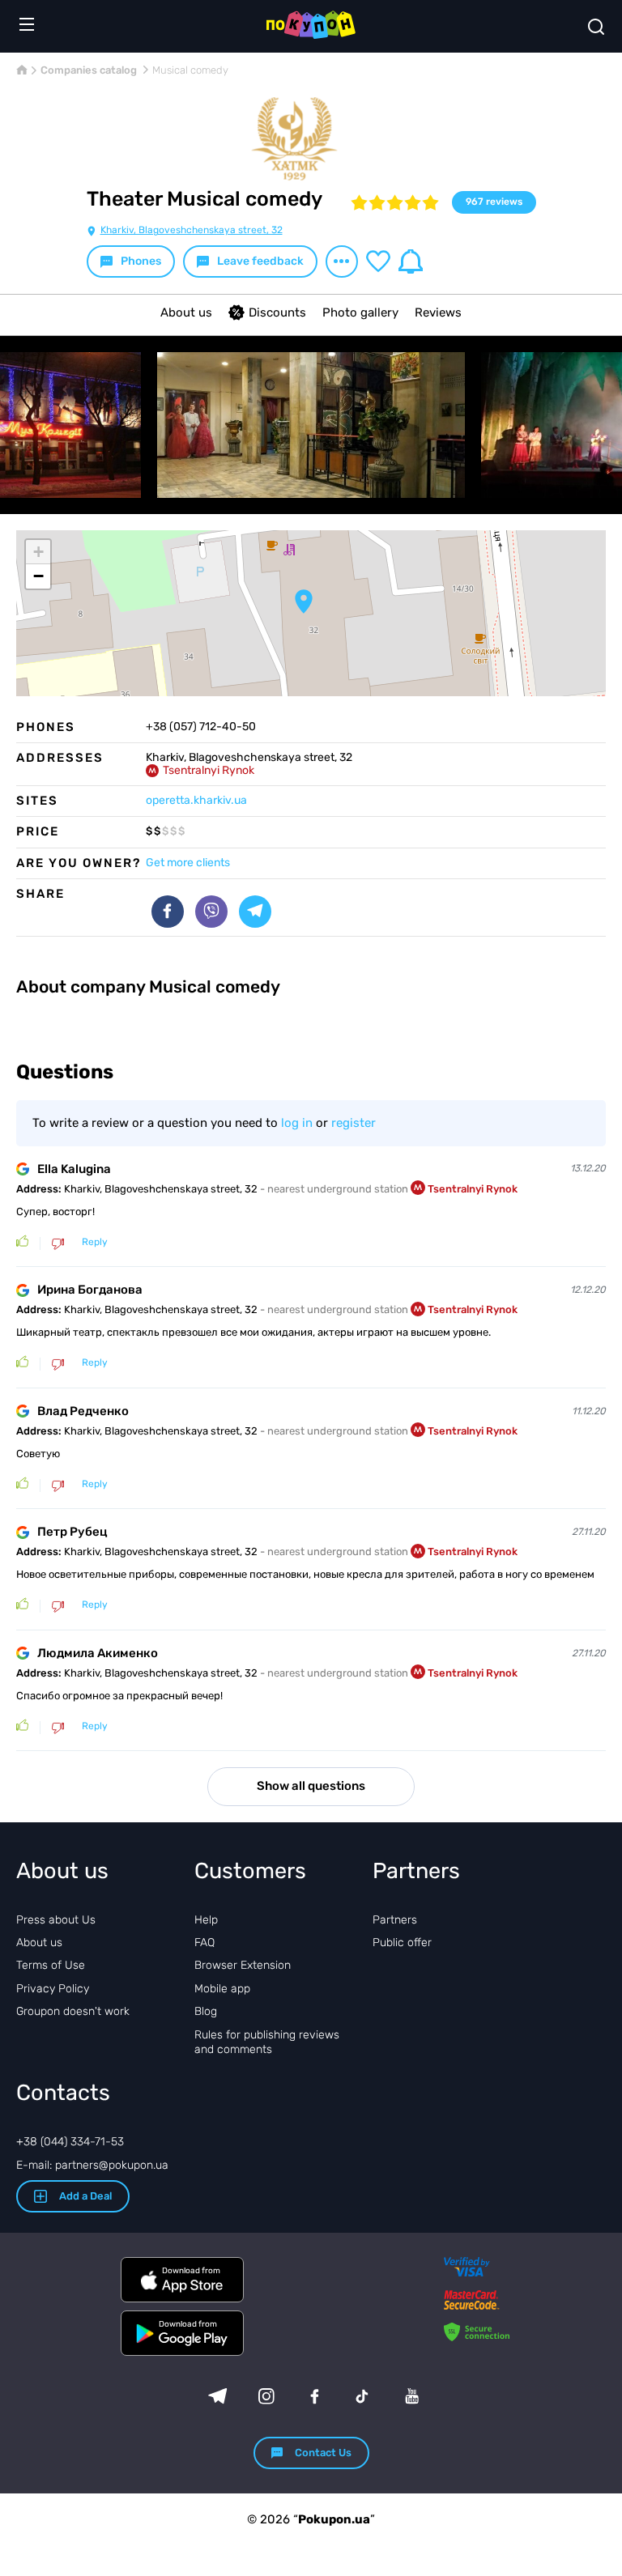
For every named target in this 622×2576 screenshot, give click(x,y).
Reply (95, 1242)
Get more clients (188, 863)
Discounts (277, 312)
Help (206, 1920)
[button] (304, 601)
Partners (395, 1920)
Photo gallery (360, 312)
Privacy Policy (53, 1989)
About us (186, 312)
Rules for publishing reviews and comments (267, 2042)
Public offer (402, 1943)
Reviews (438, 312)
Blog (206, 2011)
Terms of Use (51, 1965)
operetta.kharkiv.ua (196, 800)
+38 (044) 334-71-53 (70, 2142)
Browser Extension (243, 1965)
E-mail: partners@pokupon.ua (92, 2165)
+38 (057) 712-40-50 (201, 727)
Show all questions (311, 1786)
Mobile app (222, 1989)
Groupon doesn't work (73, 2011)
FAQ (204, 1943)
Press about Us (56, 1920)
